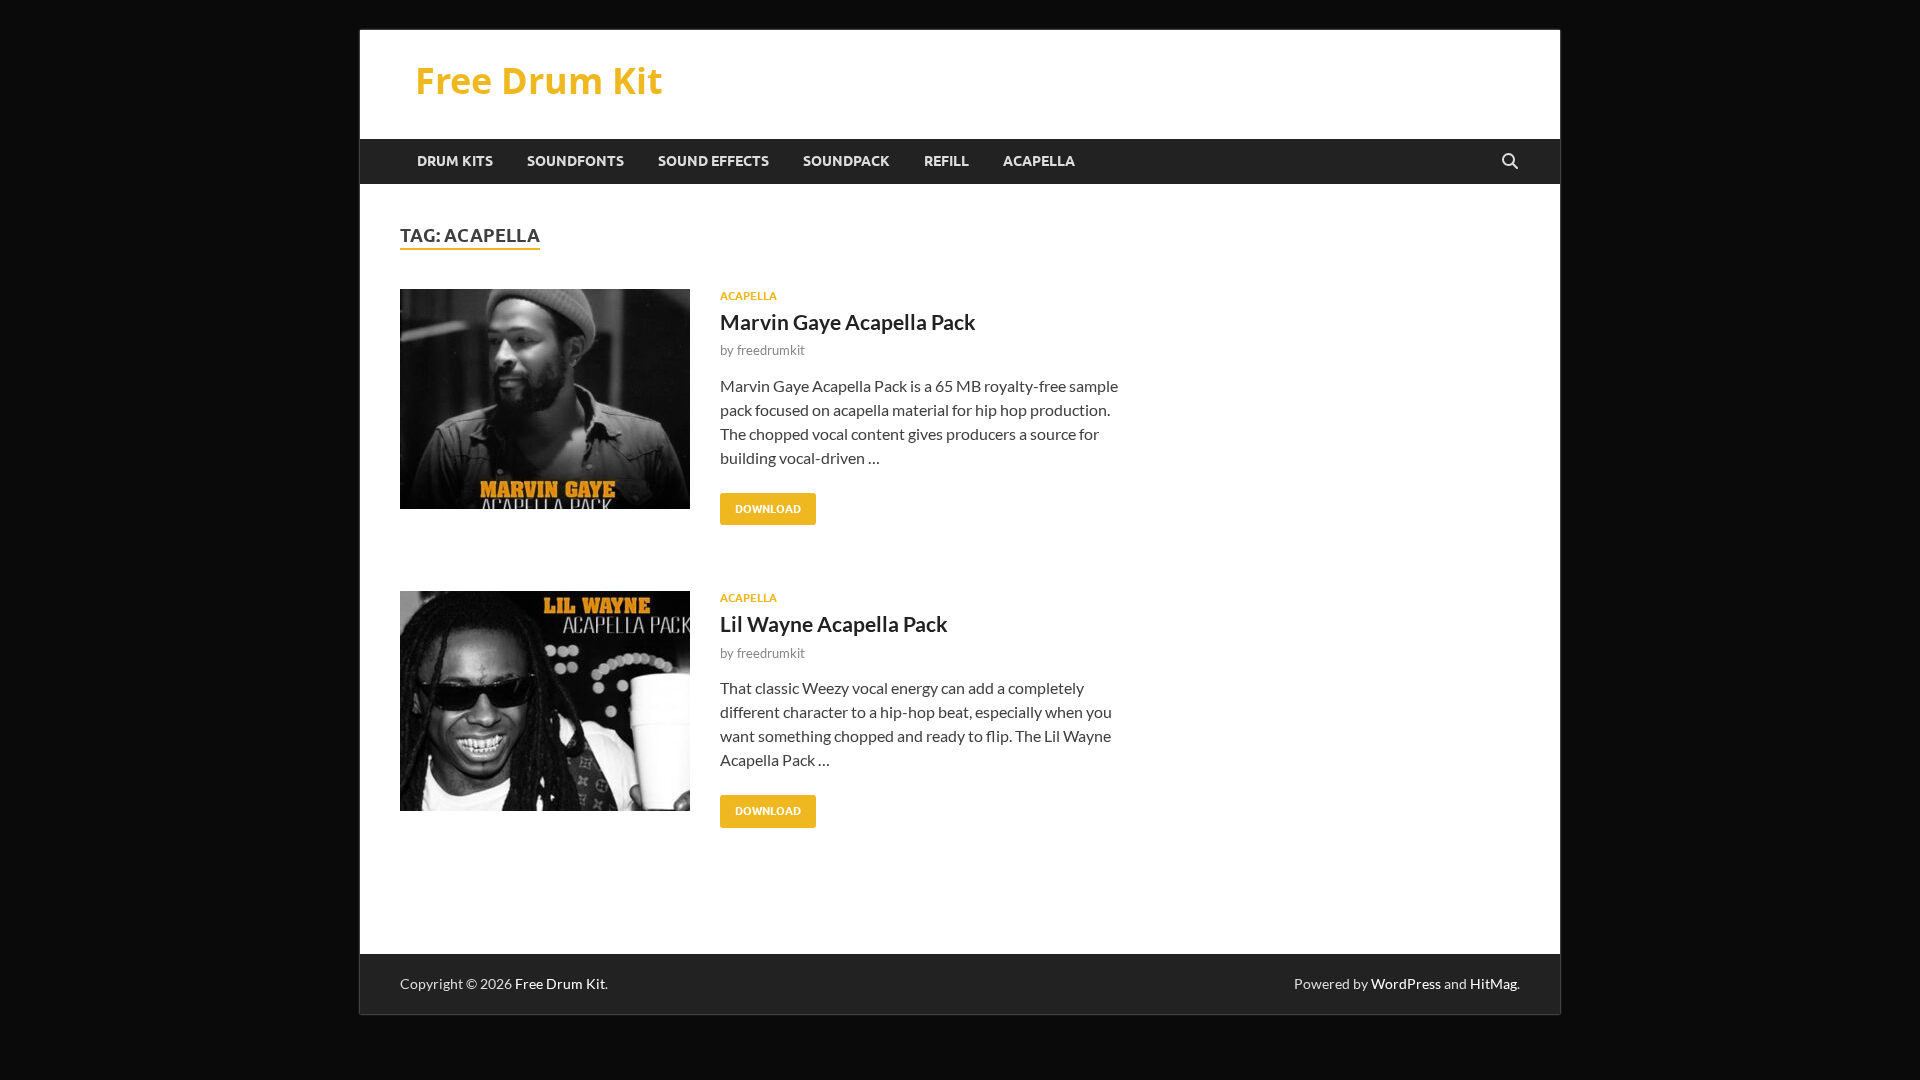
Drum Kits (455, 161)
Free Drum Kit (539, 80)
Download (760, 504)
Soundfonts (575, 161)
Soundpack (846, 161)
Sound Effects (713, 161)
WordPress (1406, 983)
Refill (946, 161)
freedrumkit (771, 350)
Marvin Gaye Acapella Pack (848, 321)
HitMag (1493, 983)
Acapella (1039, 161)
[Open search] (1510, 162)
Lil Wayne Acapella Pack (834, 623)
